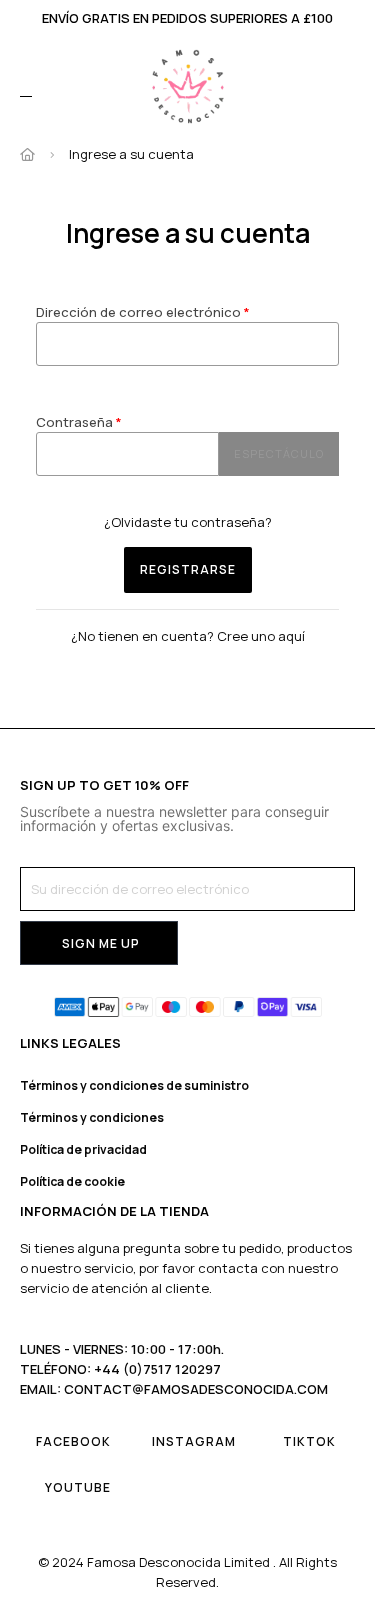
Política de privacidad (83, 1149)
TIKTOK (309, 1441)
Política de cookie (72, 1181)
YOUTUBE (78, 1487)
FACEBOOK (73, 1441)
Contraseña (76, 422)
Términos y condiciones (92, 1117)
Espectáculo (279, 453)
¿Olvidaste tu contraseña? (188, 522)
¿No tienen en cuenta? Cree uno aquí (188, 636)
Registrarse (188, 569)
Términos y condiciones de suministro (134, 1085)
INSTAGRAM (194, 1441)
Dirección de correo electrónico (140, 312)
